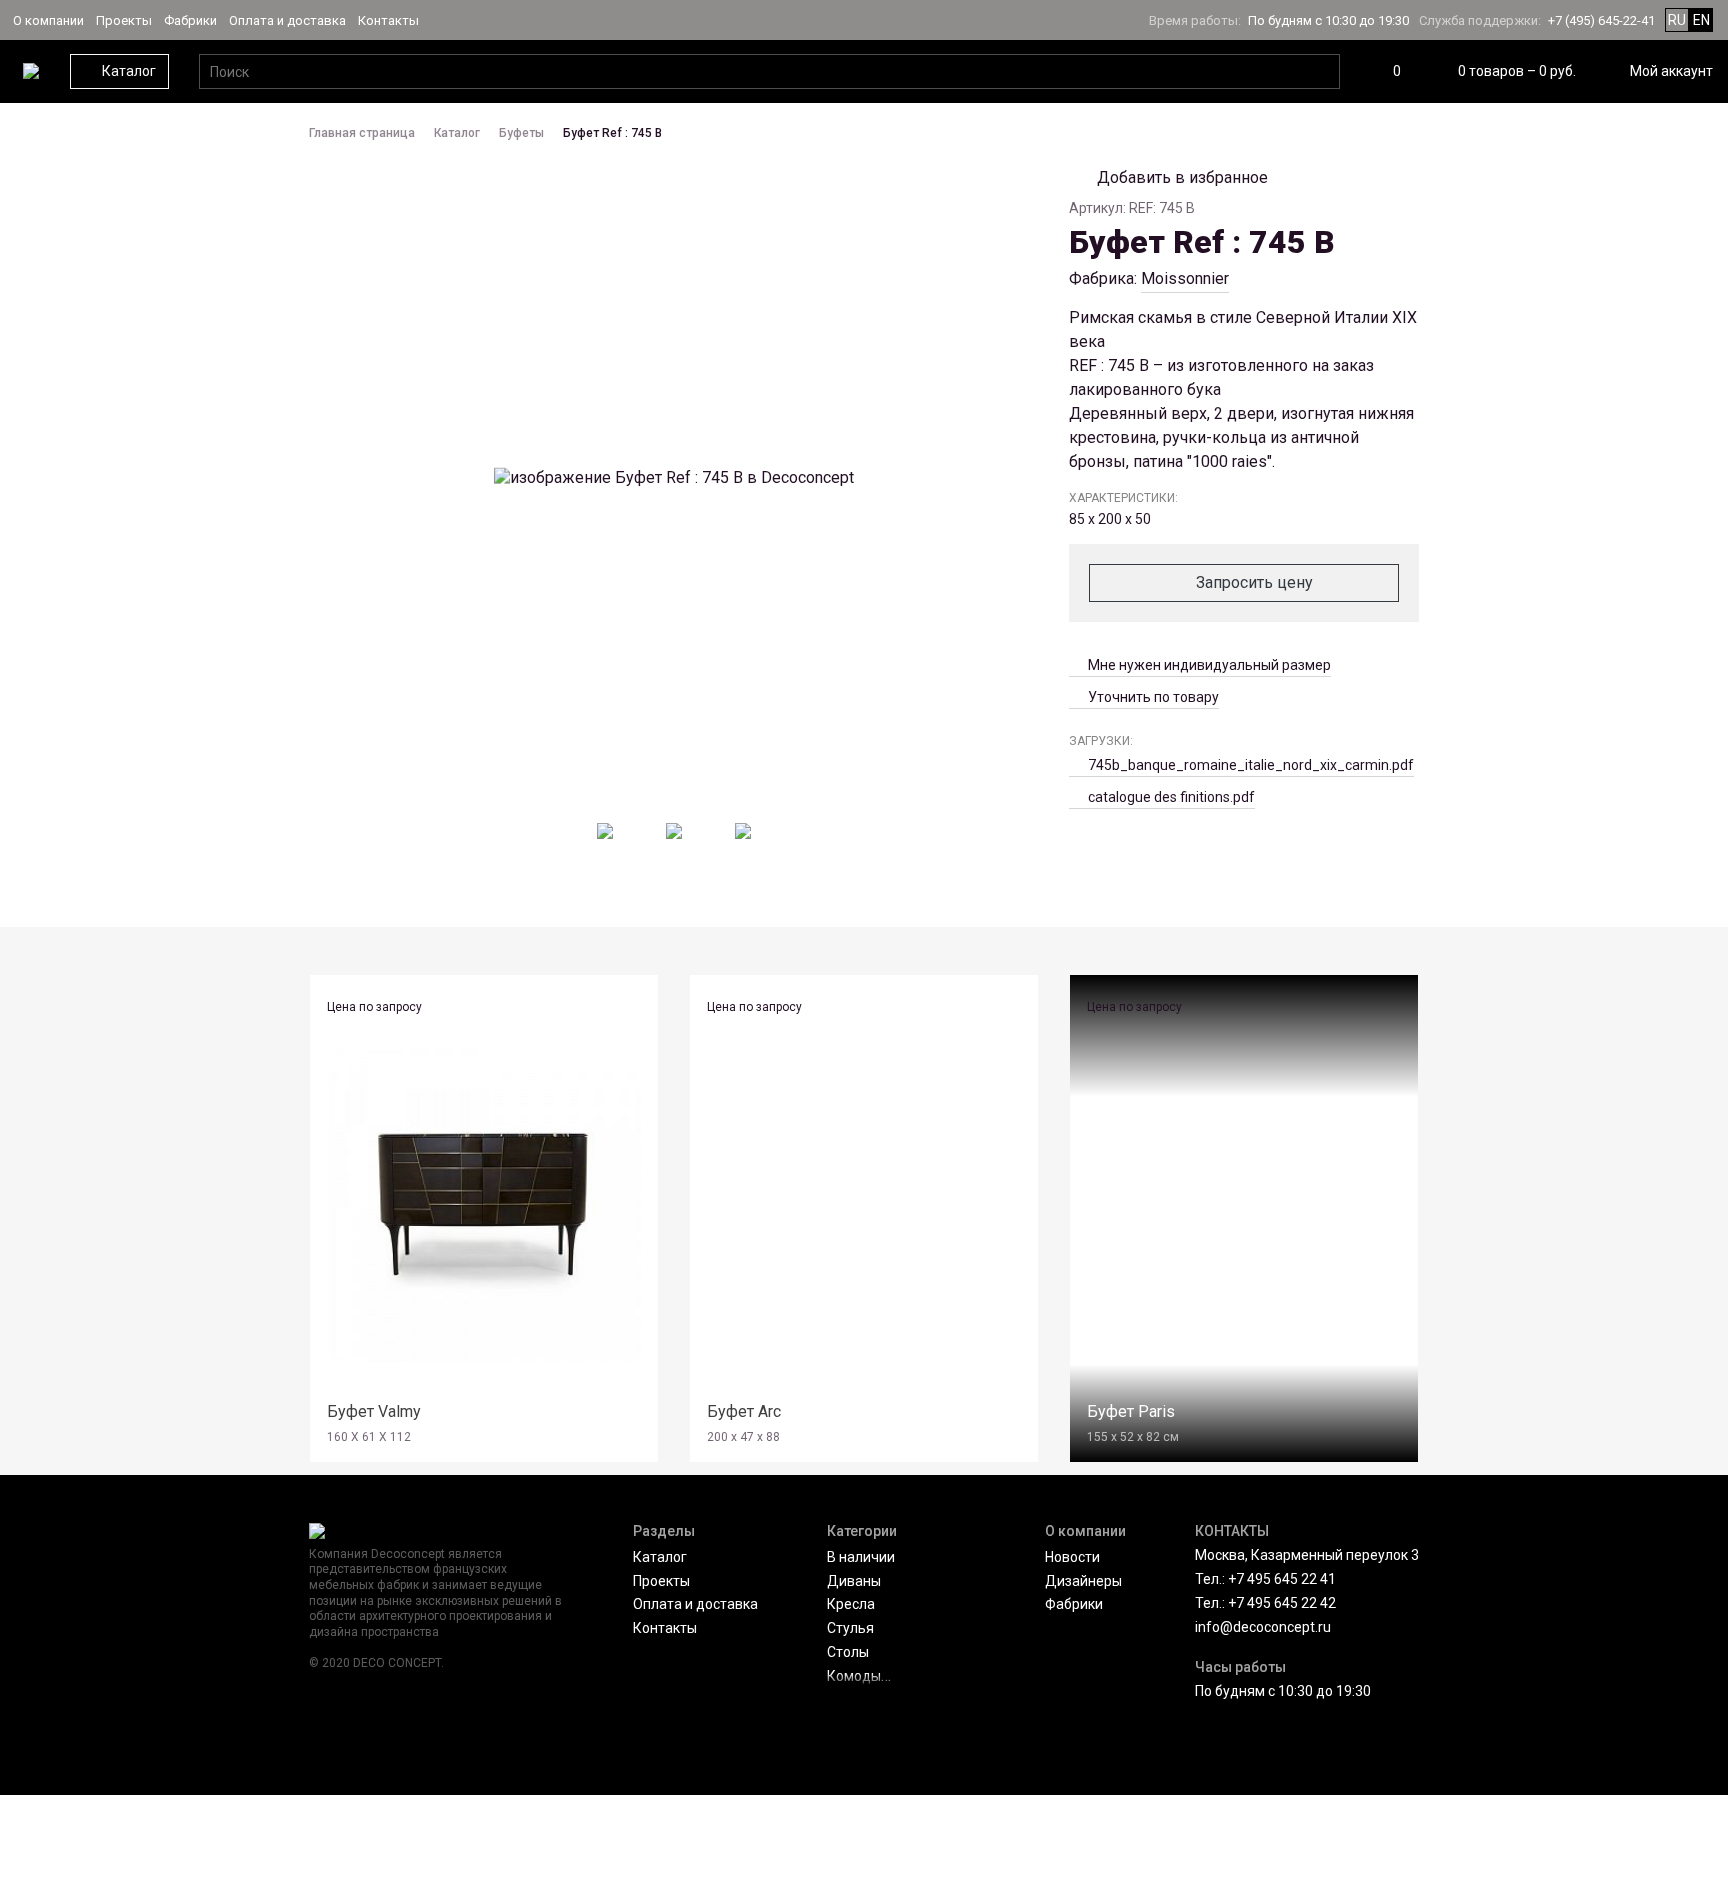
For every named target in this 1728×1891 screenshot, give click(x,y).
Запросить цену (1254, 582)
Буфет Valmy (374, 1411)
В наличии (861, 1557)
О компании (48, 20)
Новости (1072, 1557)
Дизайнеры (1083, 1581)
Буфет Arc (744, 1411)
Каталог (660, 1557)
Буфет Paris (1131, 1411)
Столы (848, 1652)
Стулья (850, 1628)
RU (1677, 20)
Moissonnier (1185, 278)
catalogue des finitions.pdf (1171, 797)
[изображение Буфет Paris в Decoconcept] (1244, 1205)
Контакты (388, 20)
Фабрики (190, 20)
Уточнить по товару (1153, 697)
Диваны (854, 1581)
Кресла (851, 1604)
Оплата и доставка (287, 20)
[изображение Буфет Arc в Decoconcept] (864, 1205)
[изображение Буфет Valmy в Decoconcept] (484, 1205)
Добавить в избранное (1182, 177)
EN (1701, 20)
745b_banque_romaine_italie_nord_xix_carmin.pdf (1251, 765)
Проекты (124, 20)
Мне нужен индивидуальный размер (1209, 665)
